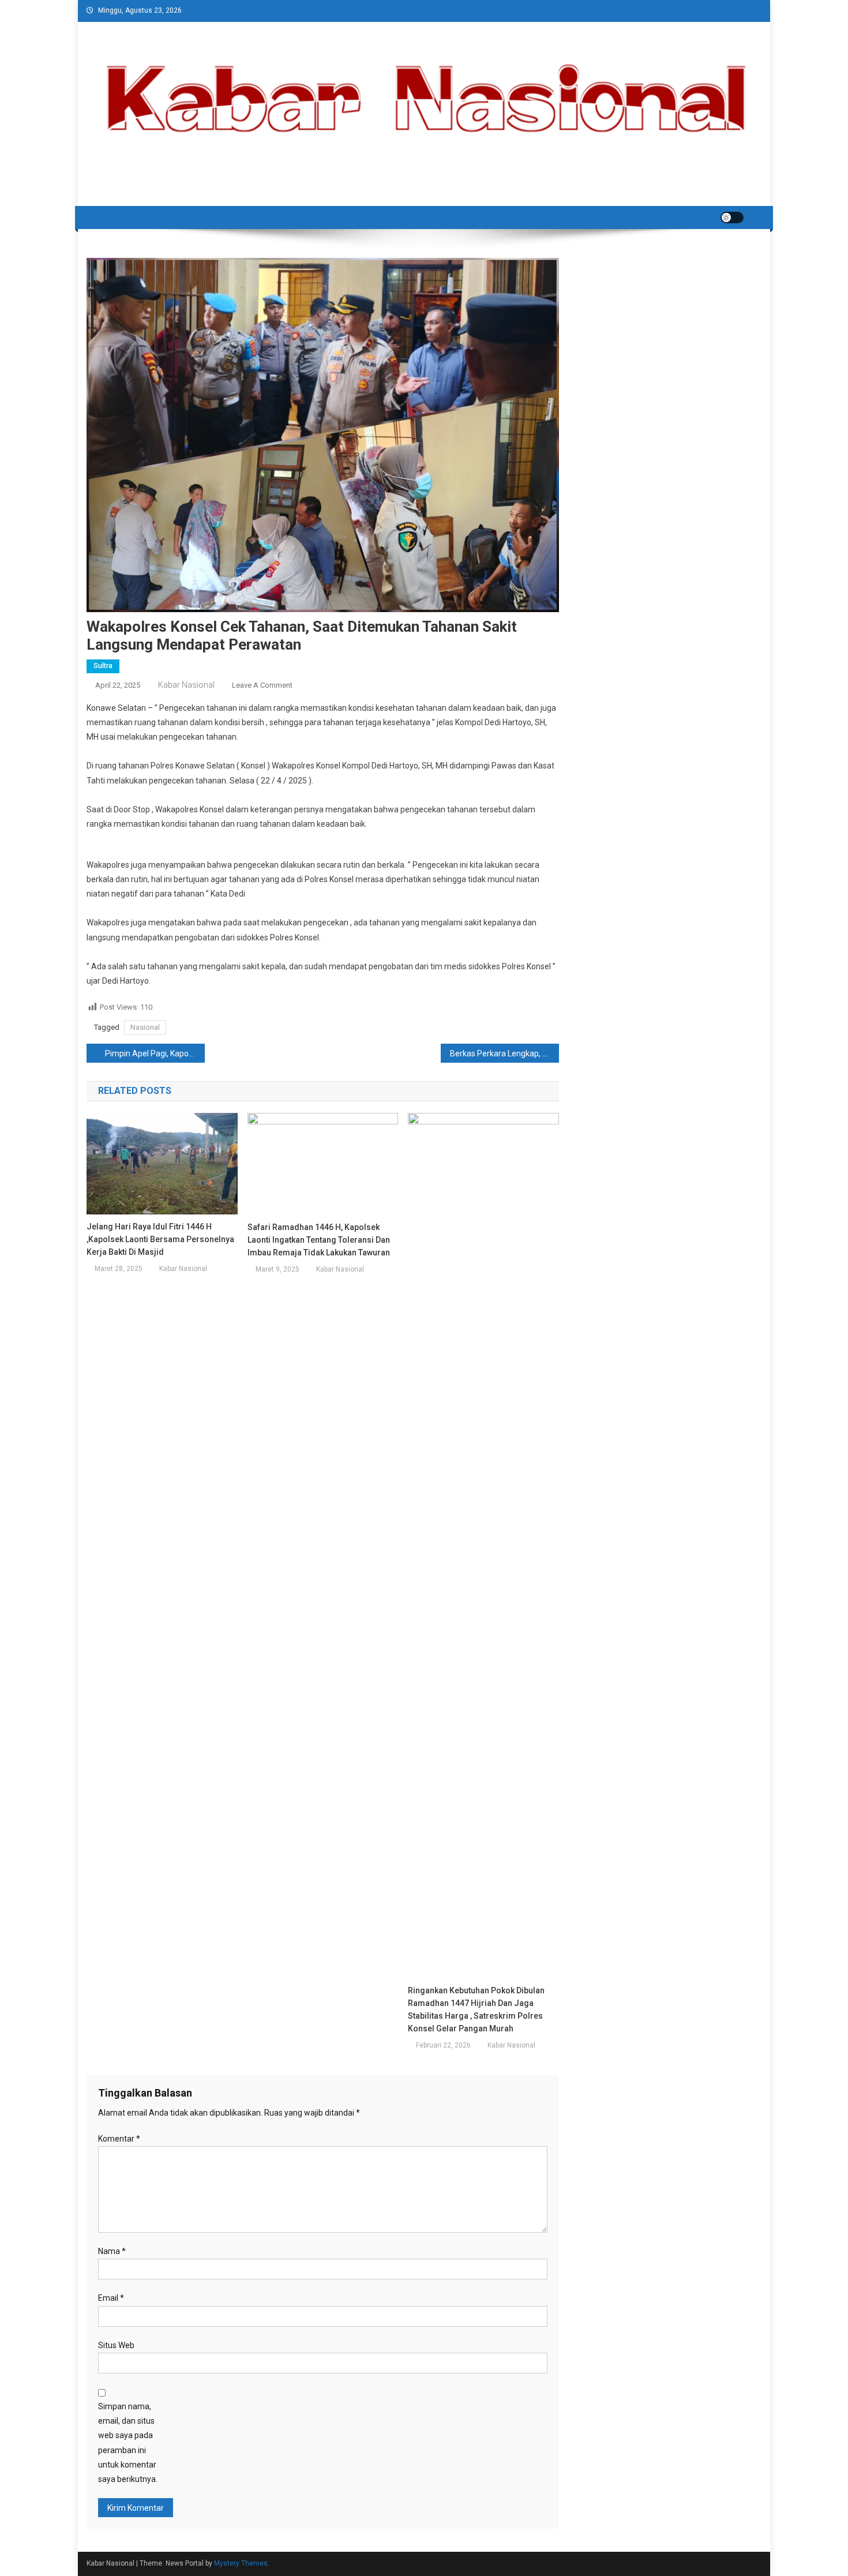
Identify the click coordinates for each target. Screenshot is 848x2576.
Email (111, 2298)
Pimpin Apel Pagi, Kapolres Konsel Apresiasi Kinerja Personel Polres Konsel (155, 1053)
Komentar (119, 2139)
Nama (112, 2251)
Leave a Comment (262, 685)
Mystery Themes (241, 2563)
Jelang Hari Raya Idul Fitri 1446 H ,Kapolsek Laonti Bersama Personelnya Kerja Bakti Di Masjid (160, 1239)
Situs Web (116, 2345)
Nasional (145, 1027)
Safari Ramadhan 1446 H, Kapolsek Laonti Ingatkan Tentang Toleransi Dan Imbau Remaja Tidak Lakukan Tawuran (319, 1240)
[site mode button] (732, 218)
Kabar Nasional (186, 685)
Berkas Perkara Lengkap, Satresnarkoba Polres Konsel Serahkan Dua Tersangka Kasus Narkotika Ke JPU (504, 1053)
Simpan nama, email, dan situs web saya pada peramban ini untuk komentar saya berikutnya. (128, 2443)
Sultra (103, 666)
